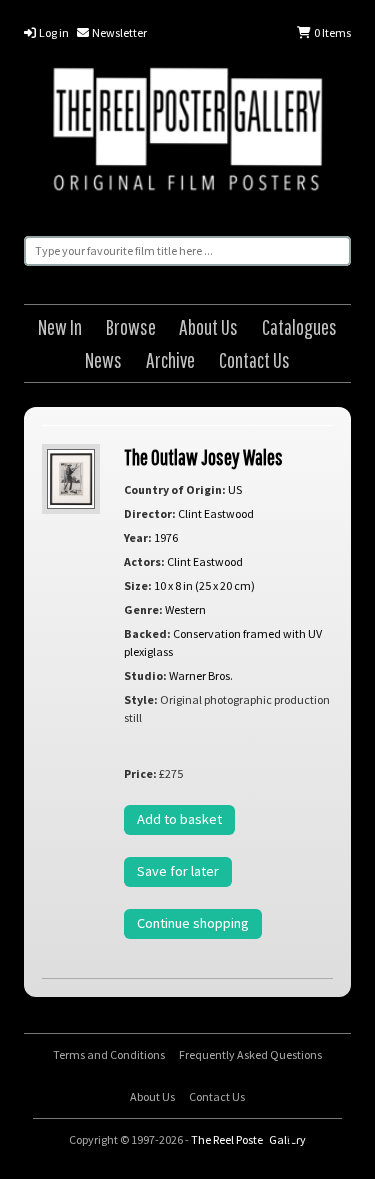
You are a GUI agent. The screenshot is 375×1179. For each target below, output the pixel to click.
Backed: (147, 633)
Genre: (143, 609)
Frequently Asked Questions (250, 1054)
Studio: (145, 675)
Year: (138, 537)
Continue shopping (193, 923)
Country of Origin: (175, 489)
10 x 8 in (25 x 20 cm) (204, 585)
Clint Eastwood (216, 513)
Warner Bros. (201, 675)
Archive (170, 359)
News (103, 359)
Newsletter (118, 32)
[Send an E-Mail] (353, 1139)
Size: (138, 585)
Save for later (178, 871)
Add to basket (179, 819)
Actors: (144, 561)
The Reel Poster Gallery (187, 132)
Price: (140, 773)
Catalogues (299, 326)
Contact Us (254, 359)
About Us (208, 326)
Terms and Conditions (109, 1054)
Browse (131, 326)
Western (185, 609)
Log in (53, 32)
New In (60, 326)
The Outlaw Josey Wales (203, 456)
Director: (150, 513)
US (235, 489)
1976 (166, 537)
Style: (141, 699)
